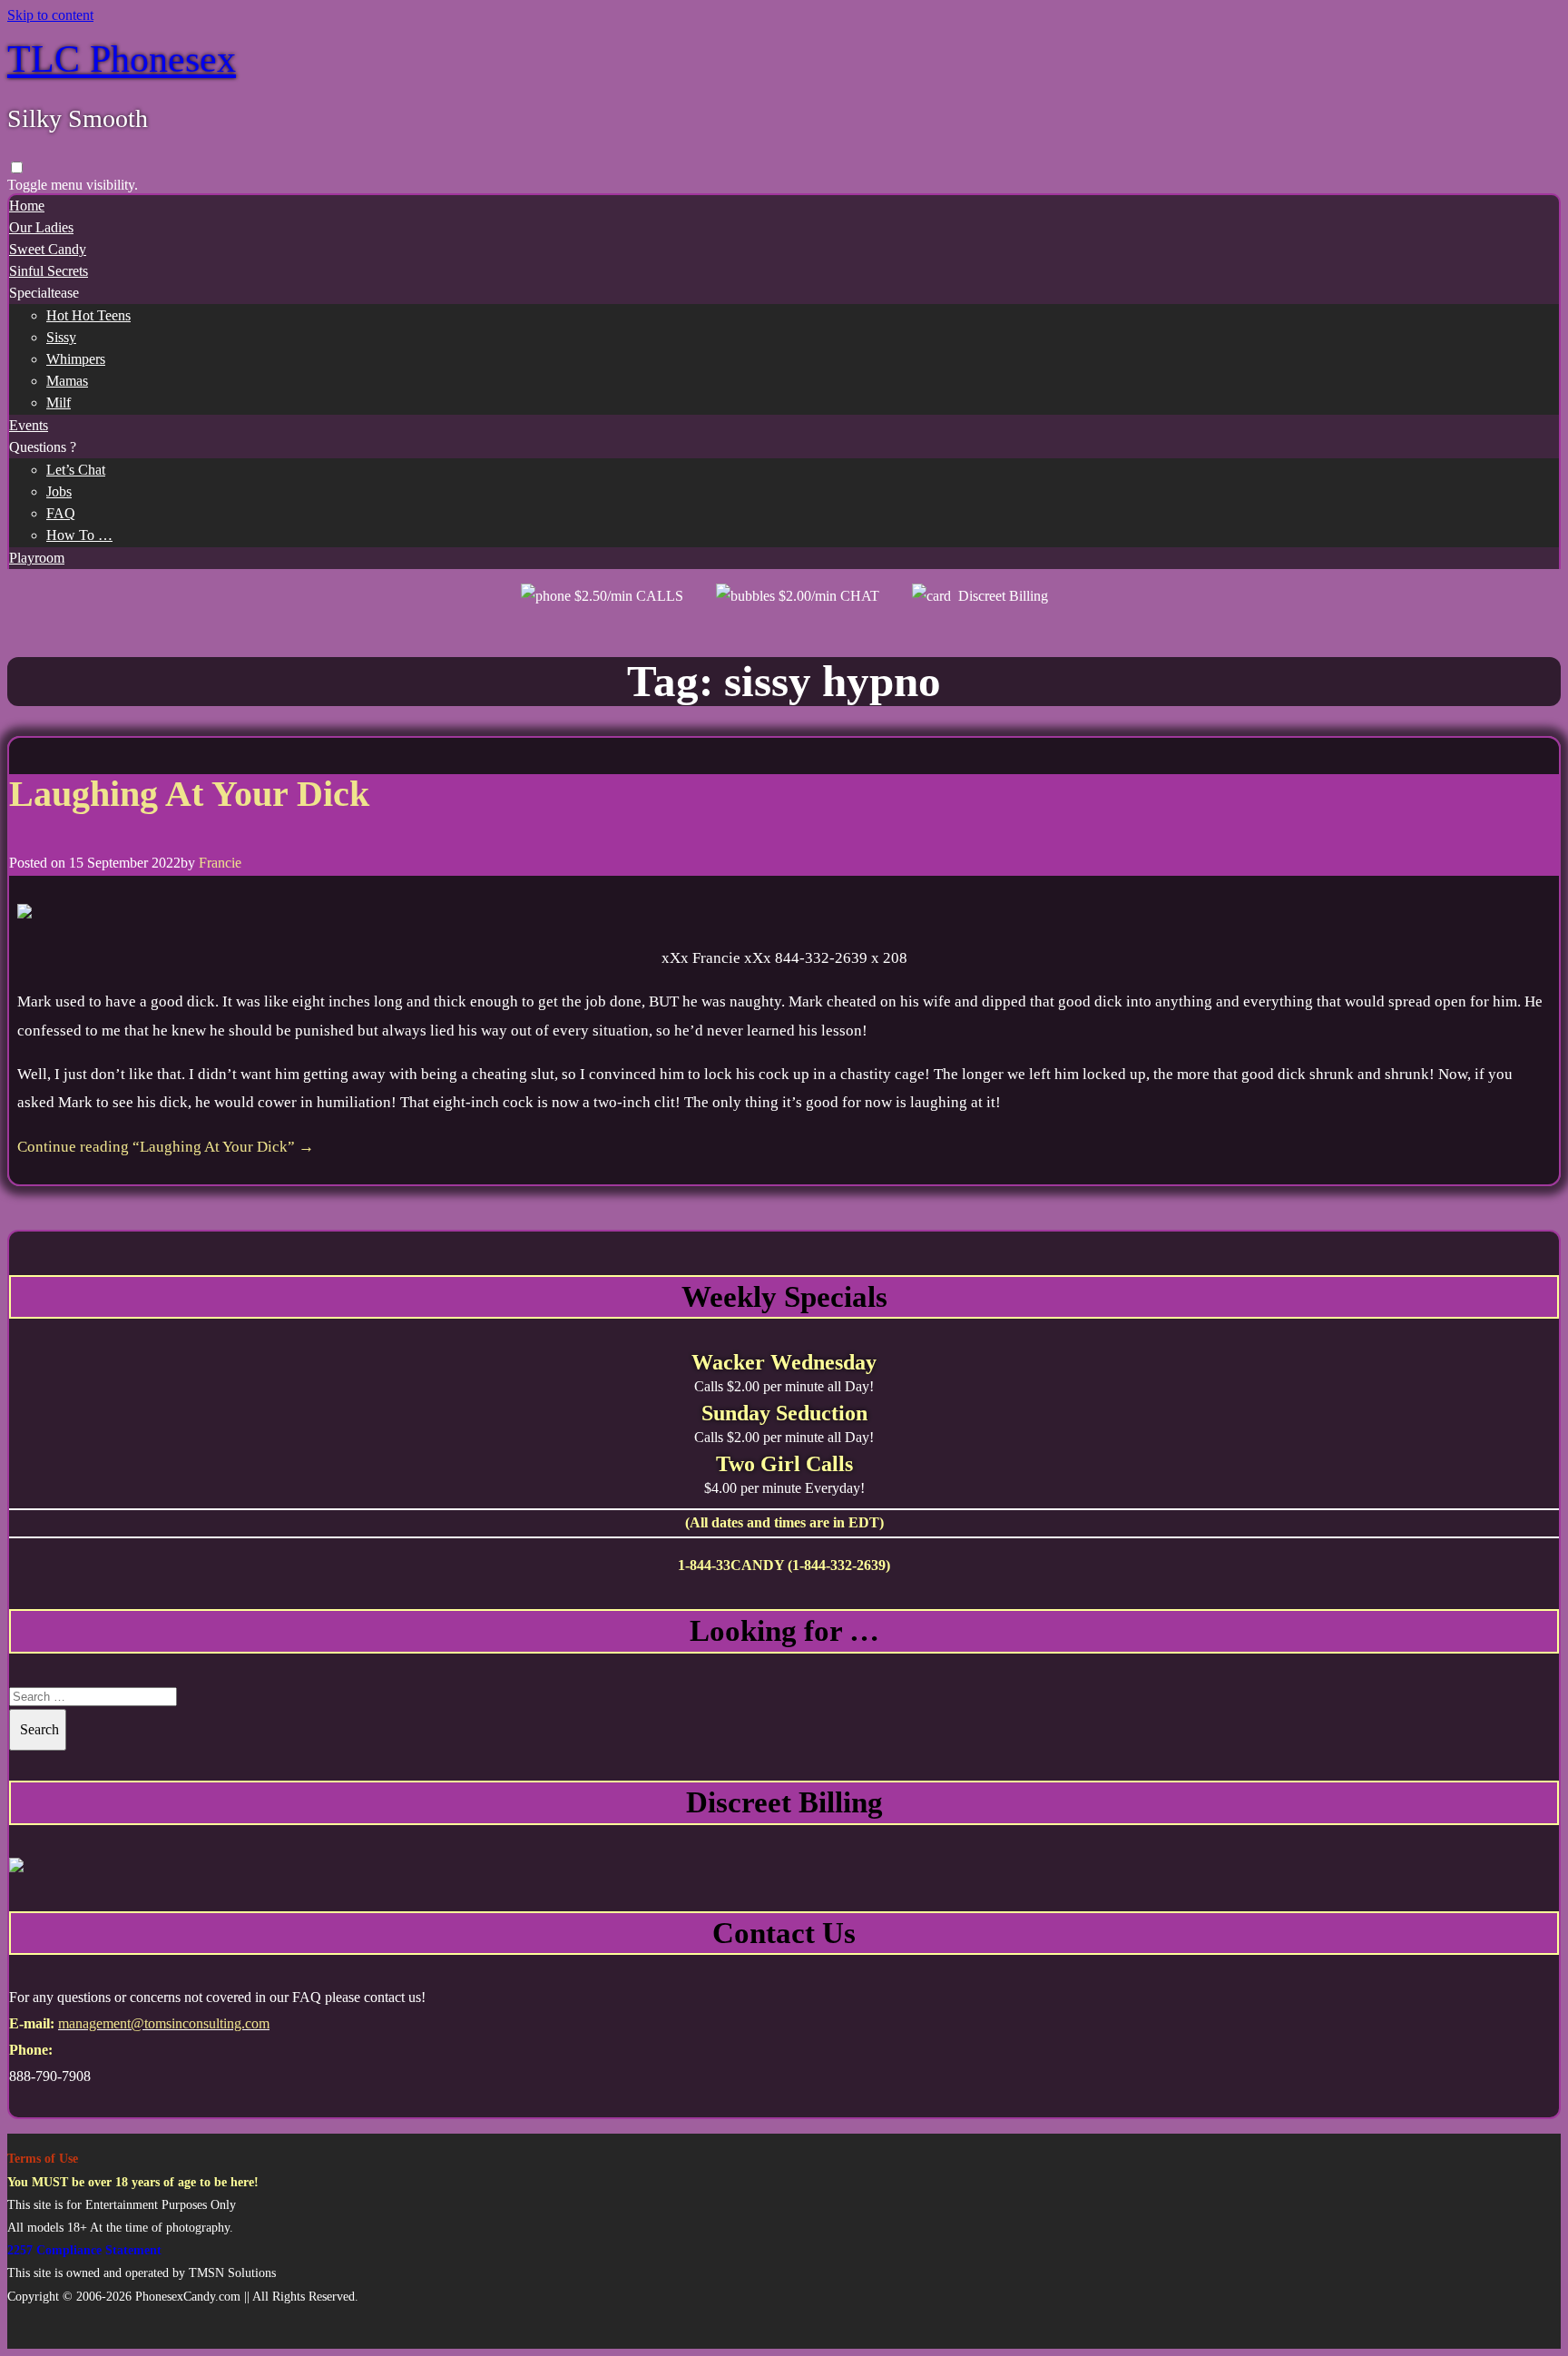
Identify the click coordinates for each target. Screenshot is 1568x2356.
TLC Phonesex (122, 59)
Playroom (37, 558)
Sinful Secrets (49, 271)
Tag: (784, 681)
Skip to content (50, 15)
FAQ (61, 513)
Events (29, 425)
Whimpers (76, 359)
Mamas (67, 381)
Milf (59, 402)
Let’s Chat (76, 470)
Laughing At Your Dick (189, 794)
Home (27, 206)
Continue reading (166, 1147)
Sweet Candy (48, 249)
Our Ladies (41, 227)
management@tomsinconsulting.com (164, 2023)
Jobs (59, 491)
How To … (79, 535)
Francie (220, 863)
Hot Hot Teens (88, 315)
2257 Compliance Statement (84, 2250)
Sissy (61, 337)
